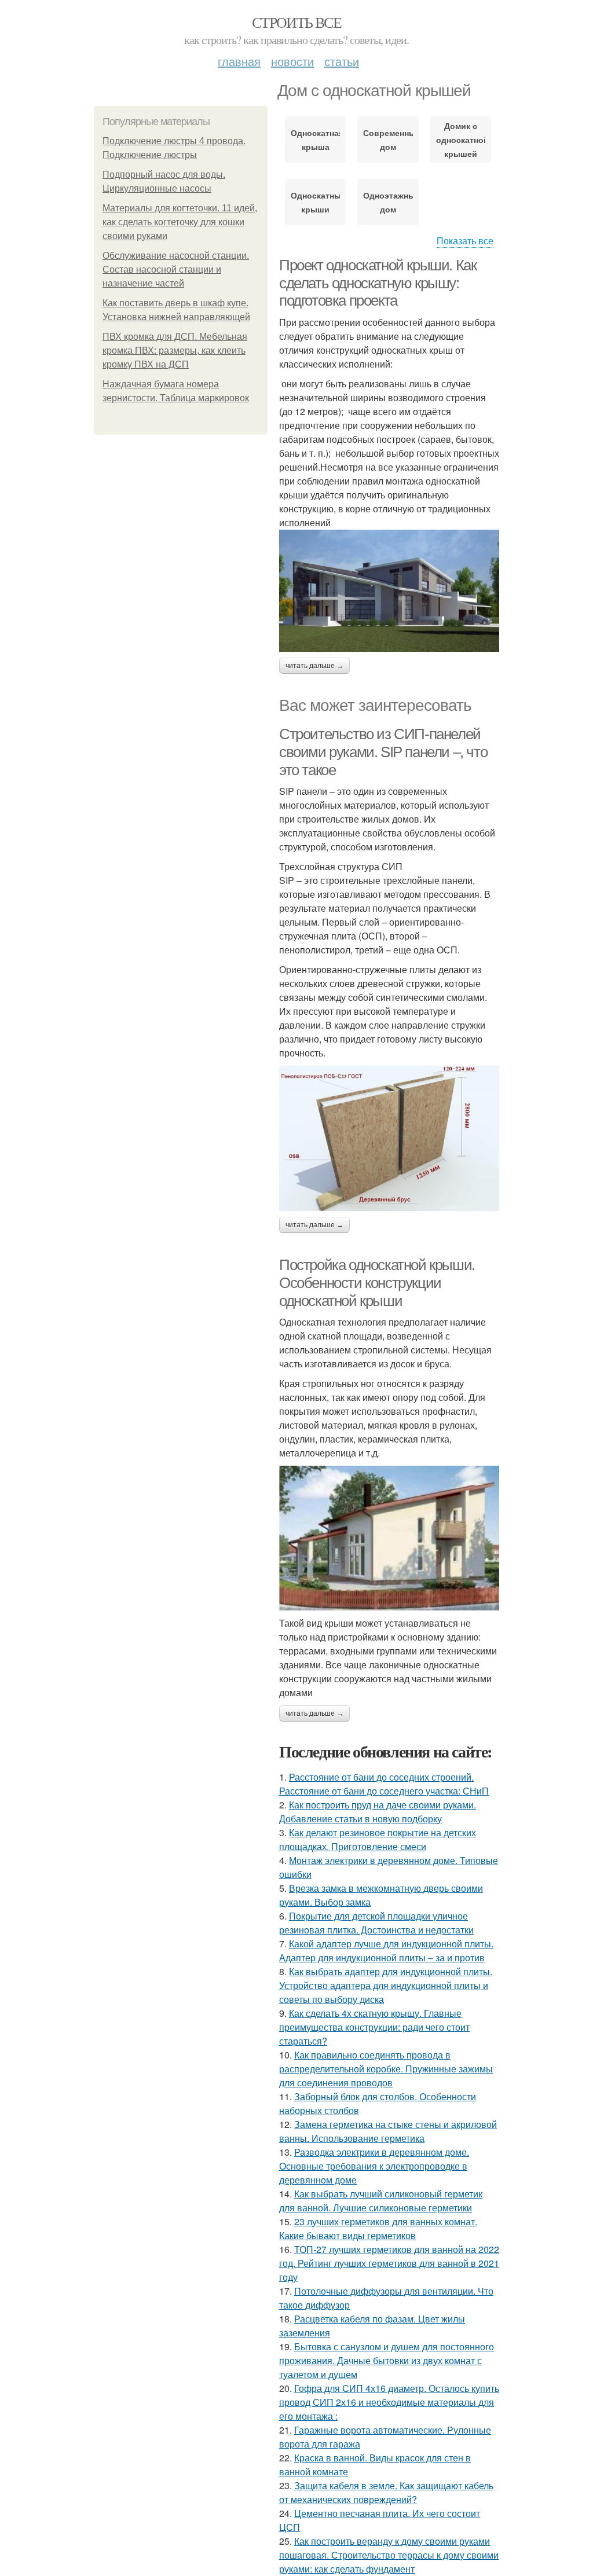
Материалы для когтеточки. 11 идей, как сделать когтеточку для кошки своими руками (180, 222)
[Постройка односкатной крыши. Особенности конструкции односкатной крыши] (389, 1538)
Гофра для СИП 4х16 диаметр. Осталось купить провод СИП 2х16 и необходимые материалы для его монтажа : (389, 2402)
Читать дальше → (314, 666)
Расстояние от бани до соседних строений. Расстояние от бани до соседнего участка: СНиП (384, 1784)
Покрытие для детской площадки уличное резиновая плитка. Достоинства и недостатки (376, 1923)
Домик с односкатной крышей (461, 140)
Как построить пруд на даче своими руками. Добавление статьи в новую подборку (378, 1812)
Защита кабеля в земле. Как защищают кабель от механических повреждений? (386, 2492)
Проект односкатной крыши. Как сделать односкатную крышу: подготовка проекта (378, 283)
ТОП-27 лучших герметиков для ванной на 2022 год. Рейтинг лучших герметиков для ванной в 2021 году (389, 2263)
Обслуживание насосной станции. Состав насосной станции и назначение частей (176, 269)
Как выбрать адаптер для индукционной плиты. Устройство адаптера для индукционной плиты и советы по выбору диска (386, 1985)
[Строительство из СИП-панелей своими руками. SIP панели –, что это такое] (389, 1138)
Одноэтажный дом (388, 202)
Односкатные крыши (315, 202)
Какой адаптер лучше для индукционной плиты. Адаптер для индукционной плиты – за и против (386, 1951)
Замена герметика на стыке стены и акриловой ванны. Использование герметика (388, 2131)
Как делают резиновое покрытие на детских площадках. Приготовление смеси (378, 1839)
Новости (292, 61)
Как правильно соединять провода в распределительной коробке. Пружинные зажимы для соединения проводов (386, 2069)
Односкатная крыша (315, 140)
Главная (239, 61)
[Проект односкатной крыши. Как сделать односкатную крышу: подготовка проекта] (389, 591)
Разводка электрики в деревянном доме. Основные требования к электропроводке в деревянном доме (374, 2166)
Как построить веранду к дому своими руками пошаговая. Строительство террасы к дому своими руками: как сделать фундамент (389, 2555)
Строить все (296, 22)
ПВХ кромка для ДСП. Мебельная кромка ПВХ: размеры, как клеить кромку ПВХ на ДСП (175, 351)
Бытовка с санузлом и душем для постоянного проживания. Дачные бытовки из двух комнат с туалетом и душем (387, 2360)
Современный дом (388, 140)
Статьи (342, 61)
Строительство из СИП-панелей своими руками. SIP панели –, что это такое (383, 752)
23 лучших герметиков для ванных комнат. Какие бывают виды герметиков (378, 2228)
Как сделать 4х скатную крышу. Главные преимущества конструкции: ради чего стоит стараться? (374, 2027)
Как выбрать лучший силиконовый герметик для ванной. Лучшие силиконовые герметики (381, 2201)
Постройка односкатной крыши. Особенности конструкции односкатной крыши (377, 1283)
